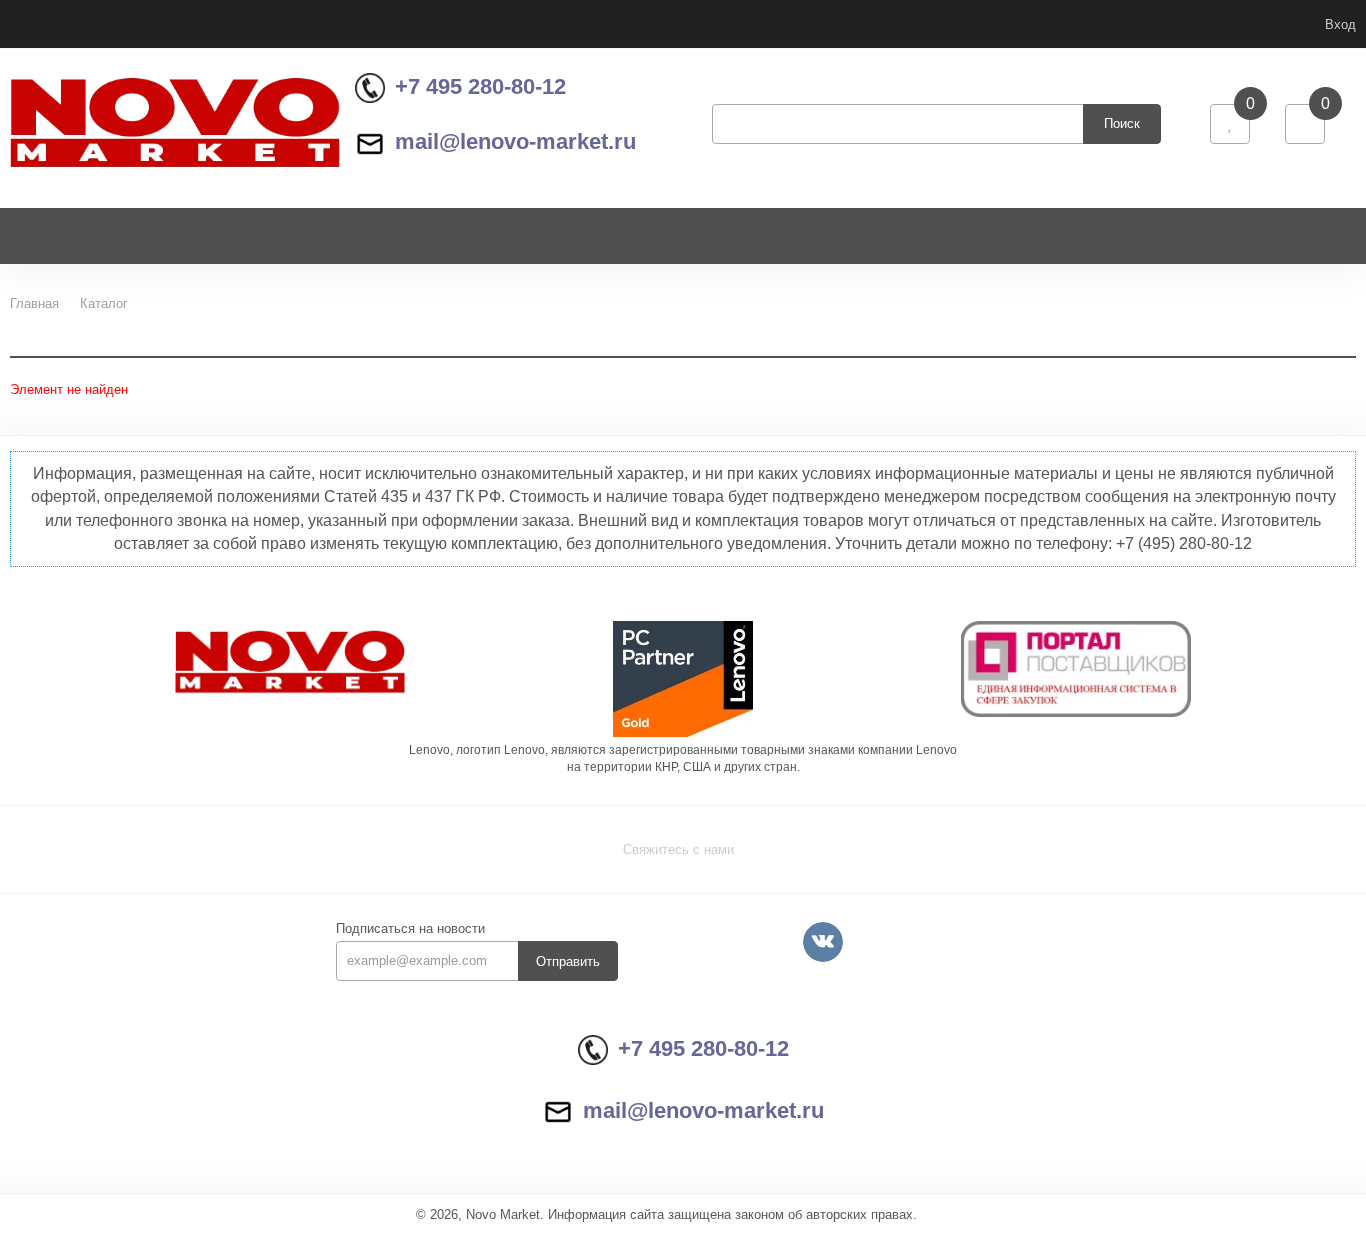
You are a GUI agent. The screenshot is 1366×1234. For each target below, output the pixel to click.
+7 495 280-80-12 (480, 86)
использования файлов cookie (1192, 1103)
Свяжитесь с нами (678, 849)
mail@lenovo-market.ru (515, 141)
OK (1083, 1182)
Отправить (568, 961)
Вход (1340, 24)
